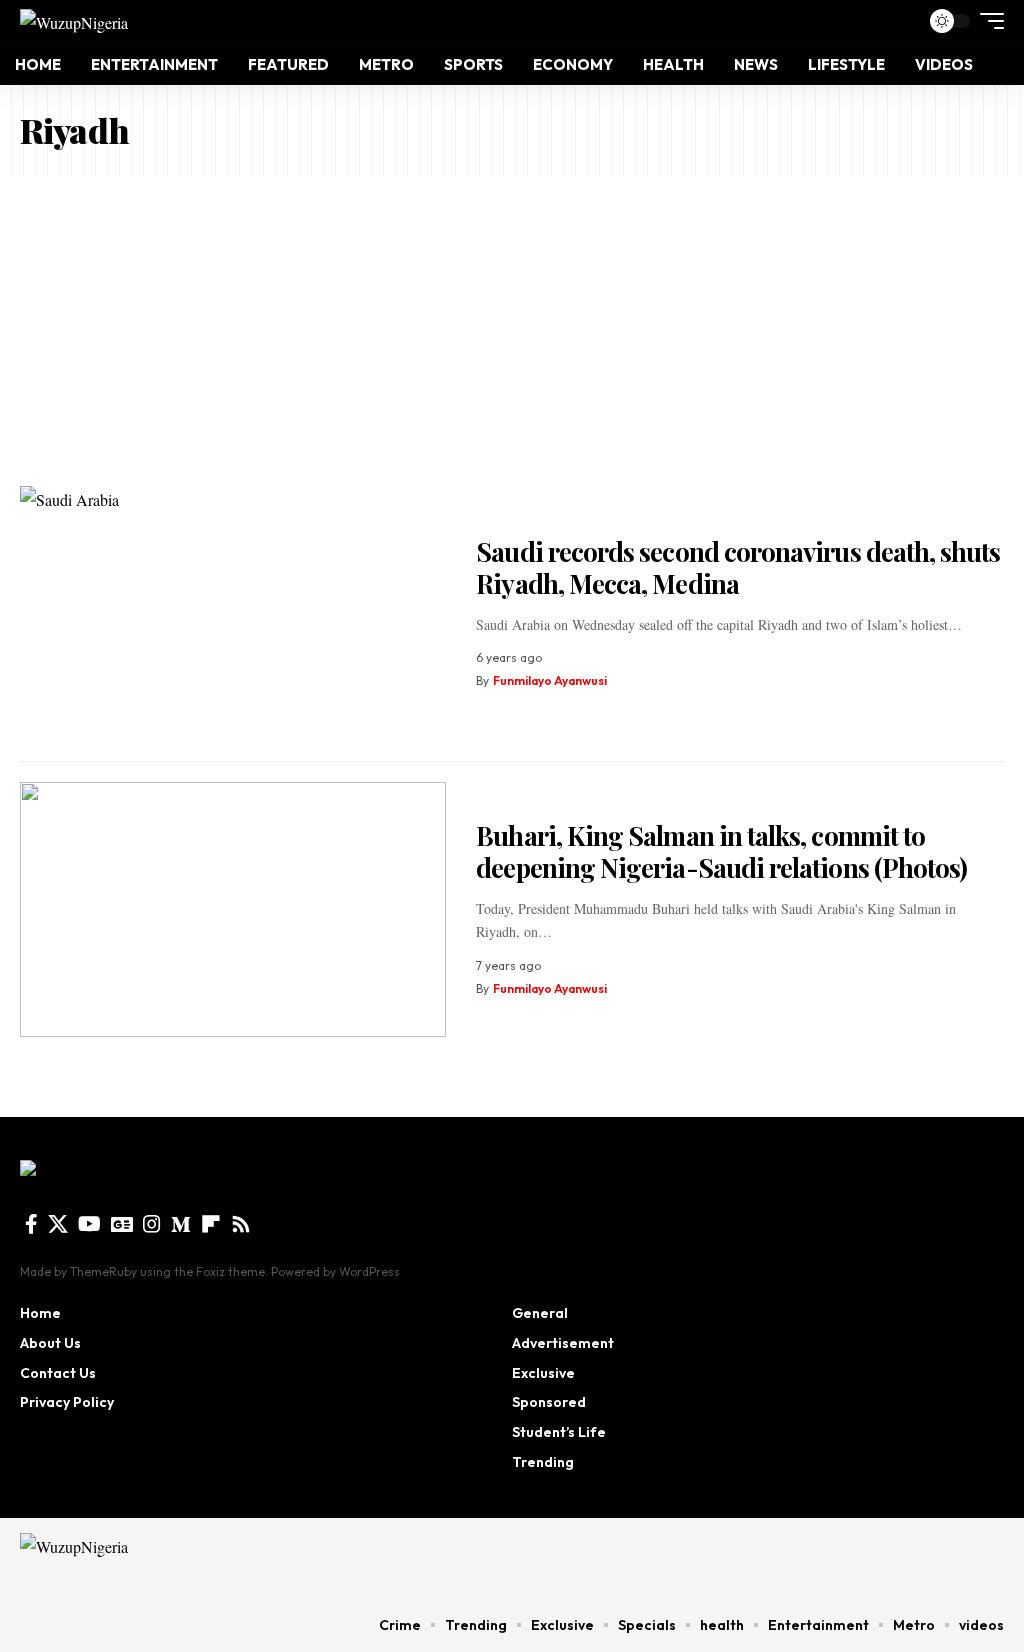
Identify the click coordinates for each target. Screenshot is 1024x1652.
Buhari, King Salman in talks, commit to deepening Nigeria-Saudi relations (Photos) (721, 852)
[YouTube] (89, 1224)
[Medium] (181, 1224)
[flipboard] (211, 1224)
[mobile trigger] (987, 21)
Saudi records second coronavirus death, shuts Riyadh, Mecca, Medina (738, 568)
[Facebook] (31, 1224)
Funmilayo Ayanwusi (550, 680)
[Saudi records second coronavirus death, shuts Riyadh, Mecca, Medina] (233, 614)
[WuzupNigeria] (74, 21)
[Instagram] (152, 1224)
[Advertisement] (512, 326)
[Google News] (122, 1224)
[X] (58, 1224)
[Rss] (241, 1224)
